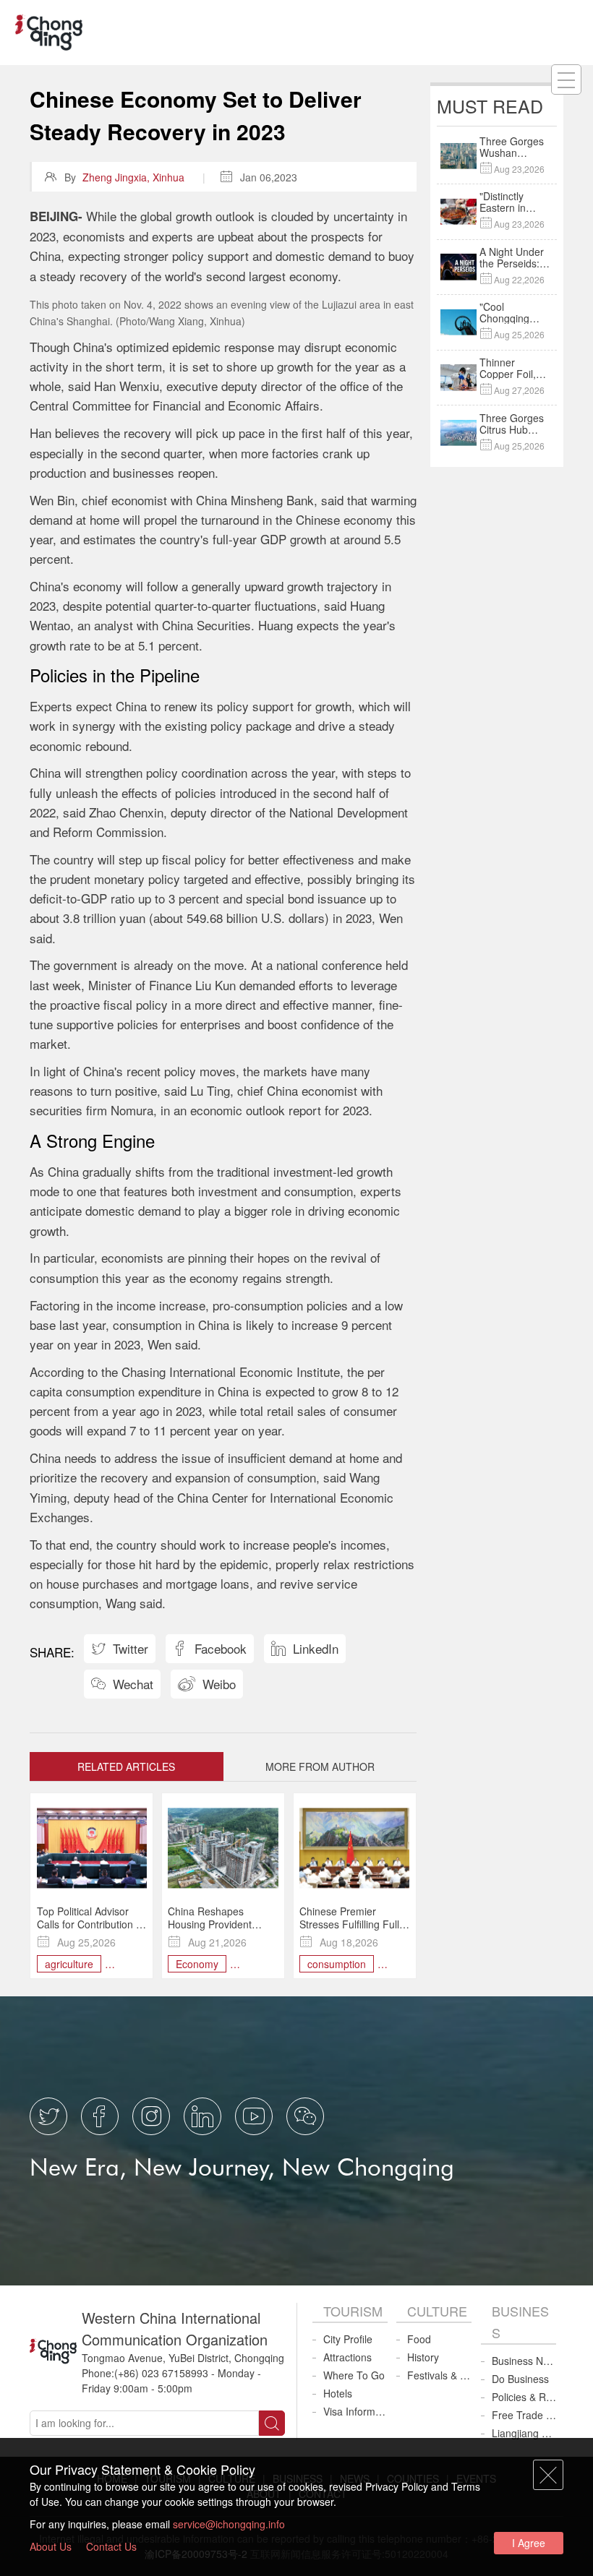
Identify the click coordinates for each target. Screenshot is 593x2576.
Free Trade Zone (524, 2415)
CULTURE (437, 2311)
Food (419, 2339)
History (423, 2357)
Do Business (520, 2379)
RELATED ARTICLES (126, 1766)
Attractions (347, 2357)
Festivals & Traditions (439, 2375)
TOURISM (353, 2311)
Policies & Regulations (524, 2397)
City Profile (348, 2339)
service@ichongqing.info (229, 2524)
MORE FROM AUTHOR (320, 1766)
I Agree (529, 2543)
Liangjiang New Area (524, 2433)
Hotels (338, 2393)
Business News (524, 2361)
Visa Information (355, 2411)
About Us (51, 2546)
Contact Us (111, 2546)
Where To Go (354, 2375)
